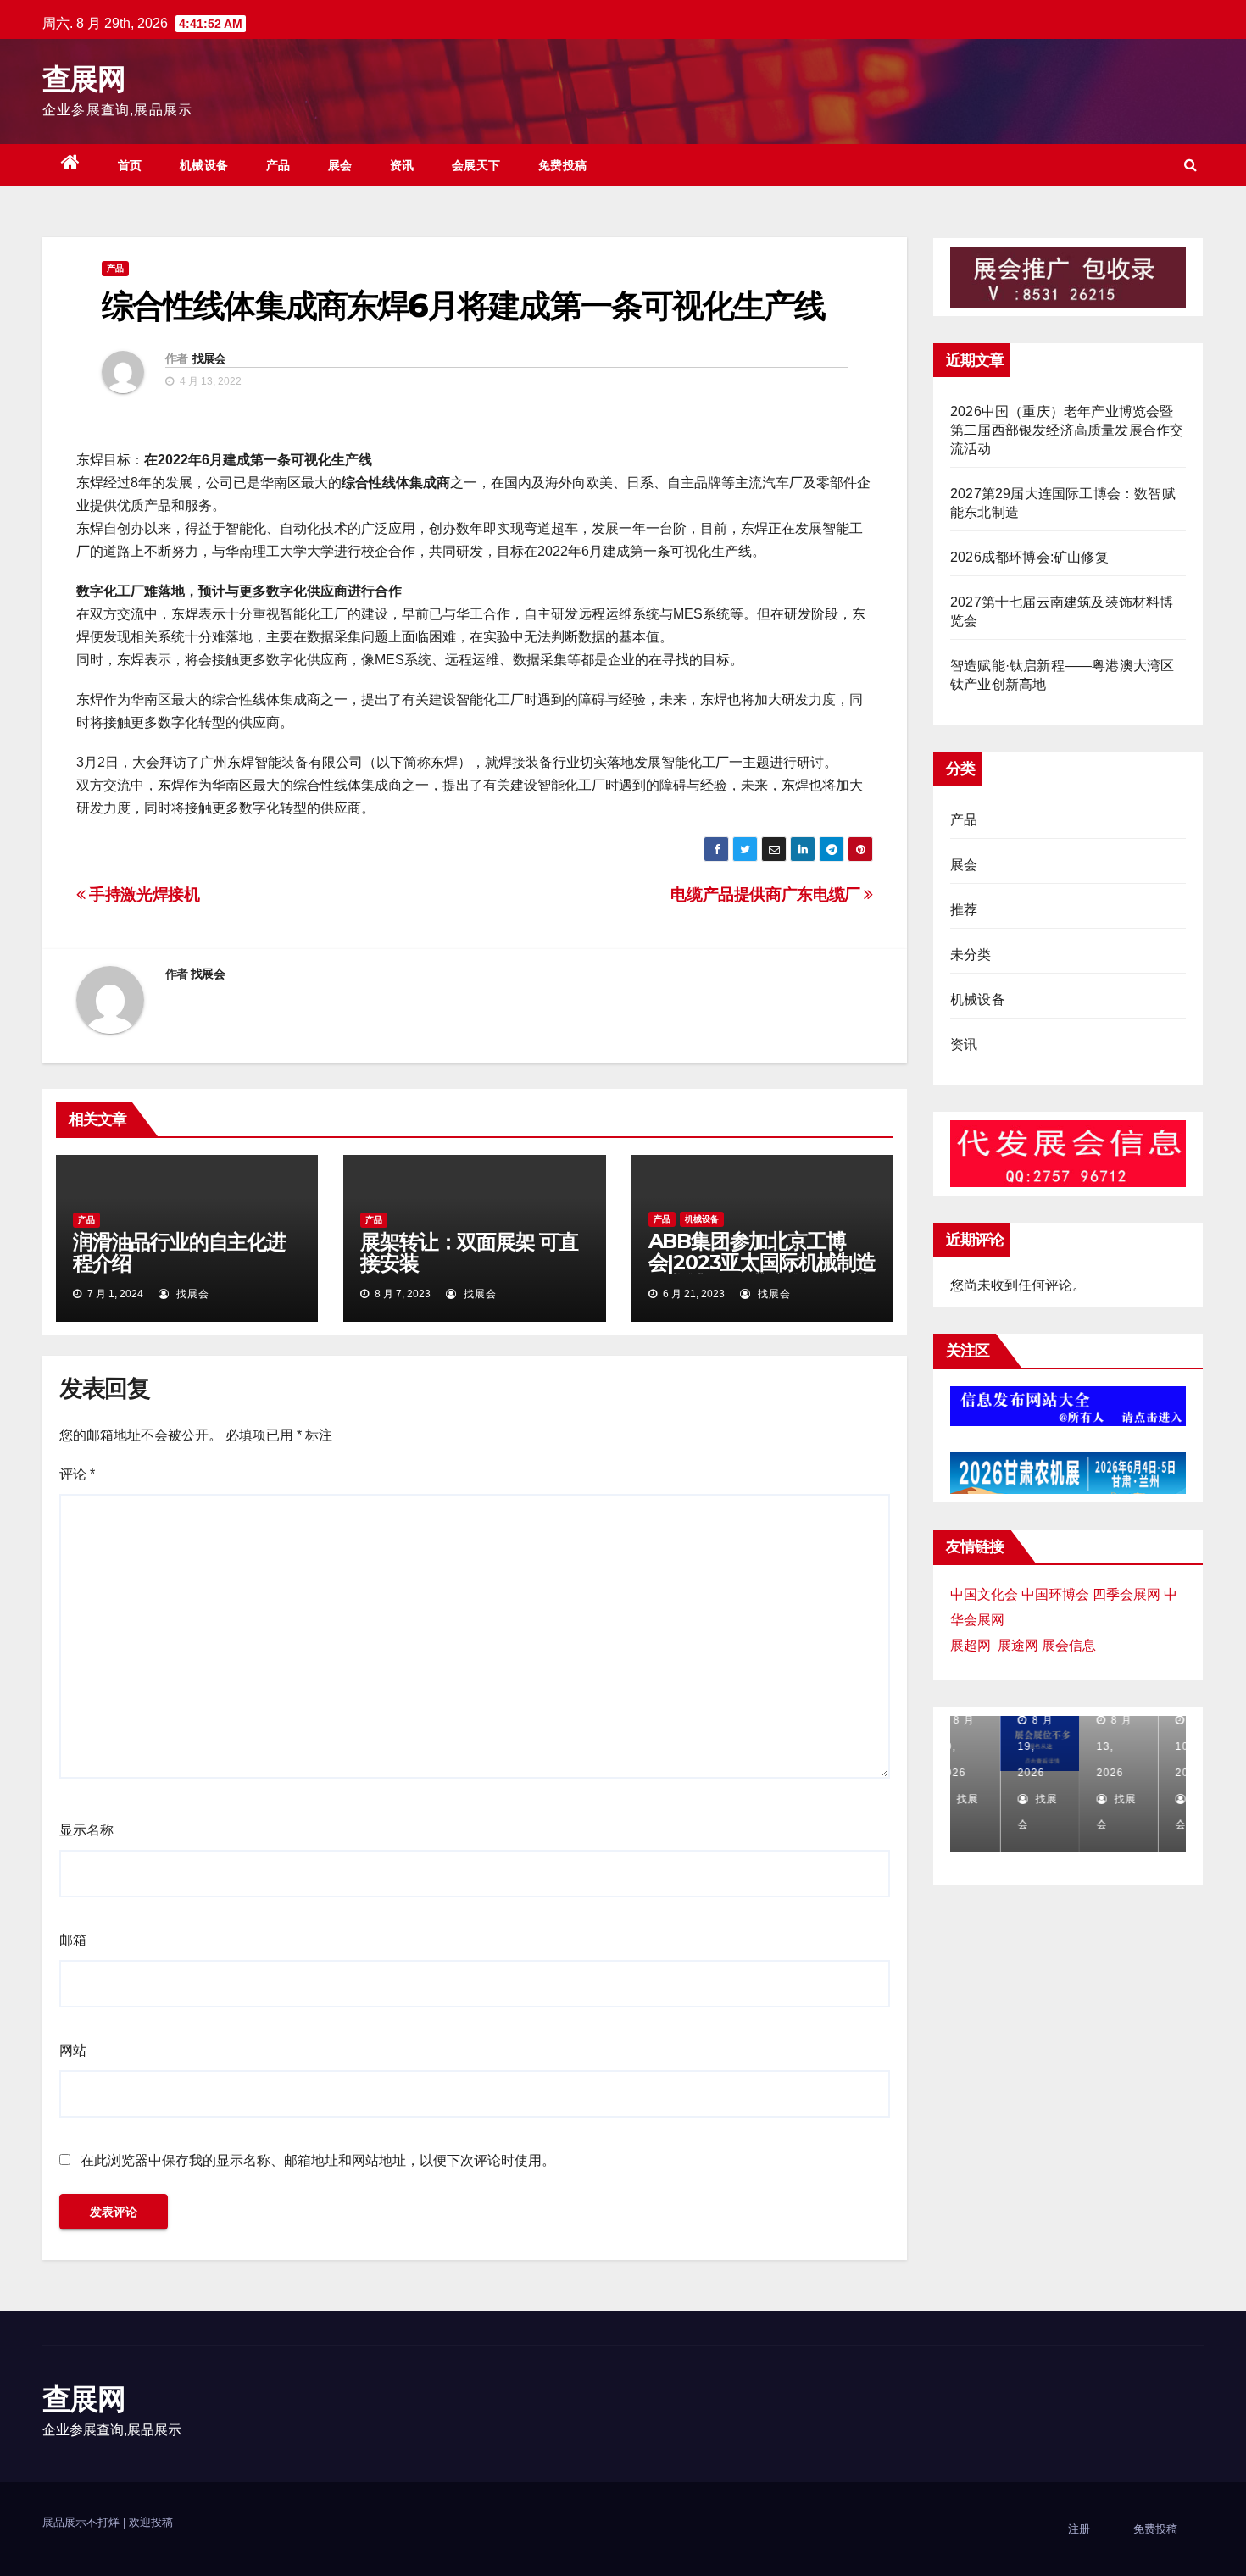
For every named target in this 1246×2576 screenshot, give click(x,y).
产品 (278, 165)
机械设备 (204, 165)
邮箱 (73, 1940)
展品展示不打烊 (83, 2522)
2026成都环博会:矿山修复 (1029, 557)
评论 (77, 1474)
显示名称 (86, 1830)
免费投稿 (563, 165)
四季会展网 (1126, 1594)
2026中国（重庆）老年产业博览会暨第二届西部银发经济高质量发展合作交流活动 (1067, 430)
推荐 (964, 910)
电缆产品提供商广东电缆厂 (767, 894)
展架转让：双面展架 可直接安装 (469, 1252)
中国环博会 (1055, 1594)
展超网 (971, 1645)
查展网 (83, 79)
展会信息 (1069, 1645)
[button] (1190, 165)
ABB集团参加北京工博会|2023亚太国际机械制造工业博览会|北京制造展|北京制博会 (762, 1273)
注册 (1079, 2529)
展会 (340, 165)
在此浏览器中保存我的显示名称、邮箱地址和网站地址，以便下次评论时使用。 (318, 2160)
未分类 (971, 955)
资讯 (402, 165)
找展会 (209, 358)
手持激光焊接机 (143, 894)
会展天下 (476, 165)
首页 (130, 165)
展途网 (1018, 1645)
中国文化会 (984, 1594)
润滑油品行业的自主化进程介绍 (179, 1252)
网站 (73, 2050)
